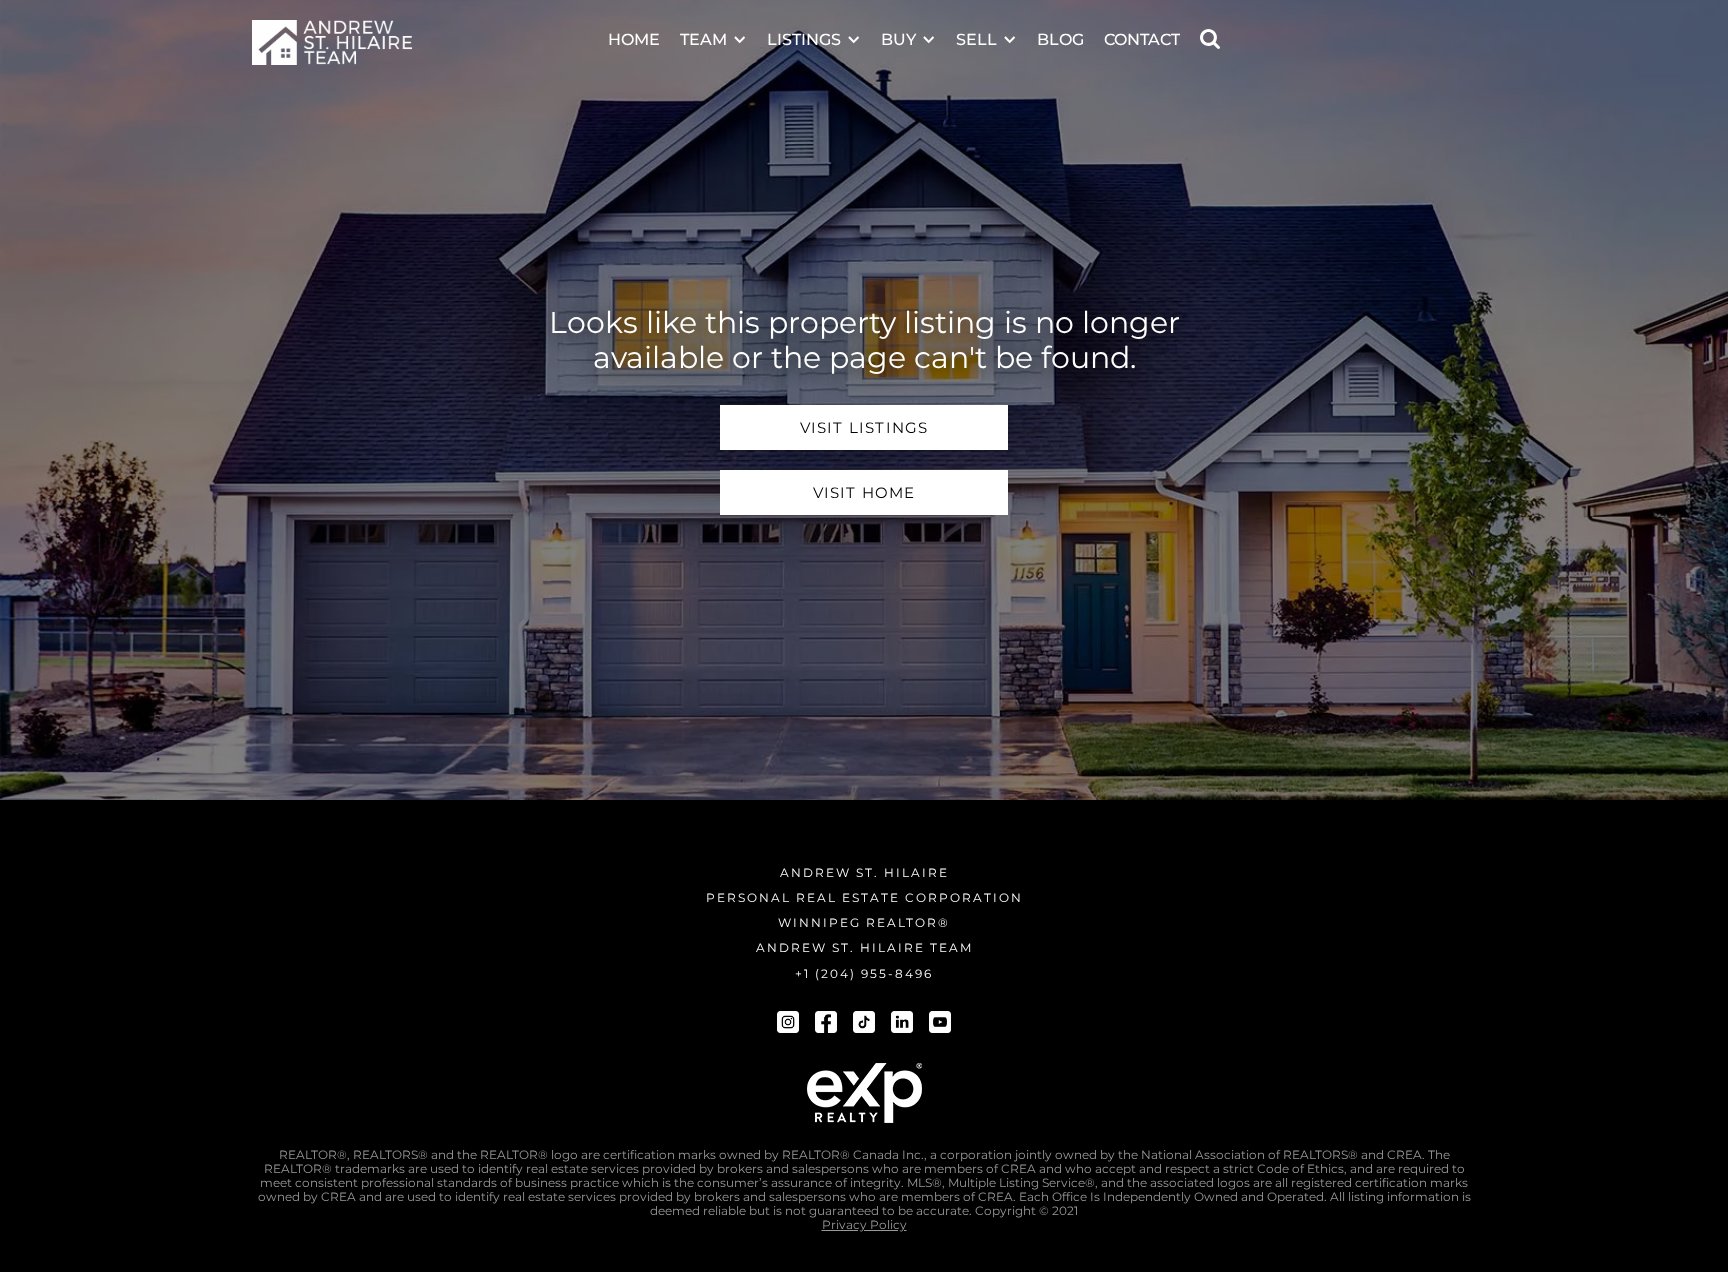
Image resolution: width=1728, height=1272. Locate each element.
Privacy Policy (864, 1225)
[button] (713, 26)
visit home (864, 492)
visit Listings (864, 427)
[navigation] (332, 42)
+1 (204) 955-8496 (864, 973)
